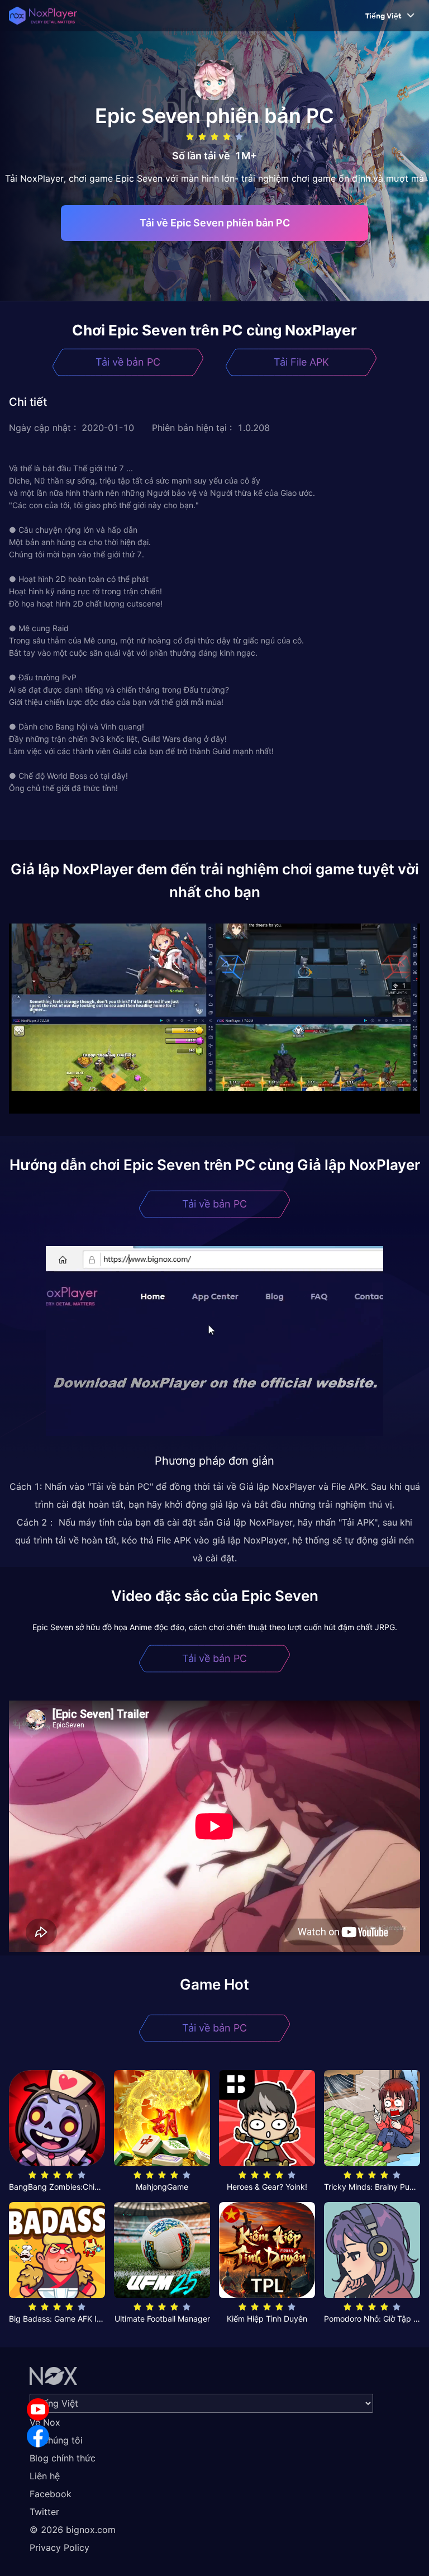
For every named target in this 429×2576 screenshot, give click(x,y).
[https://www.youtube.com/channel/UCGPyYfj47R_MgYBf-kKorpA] (38, 2409)
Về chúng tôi (56, 2440)
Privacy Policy (59, 2547)
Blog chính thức (63, 2458)
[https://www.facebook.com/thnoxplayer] (38, 2436)
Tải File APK (301, 362)
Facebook (51, 2494)
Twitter (44, 2512)
